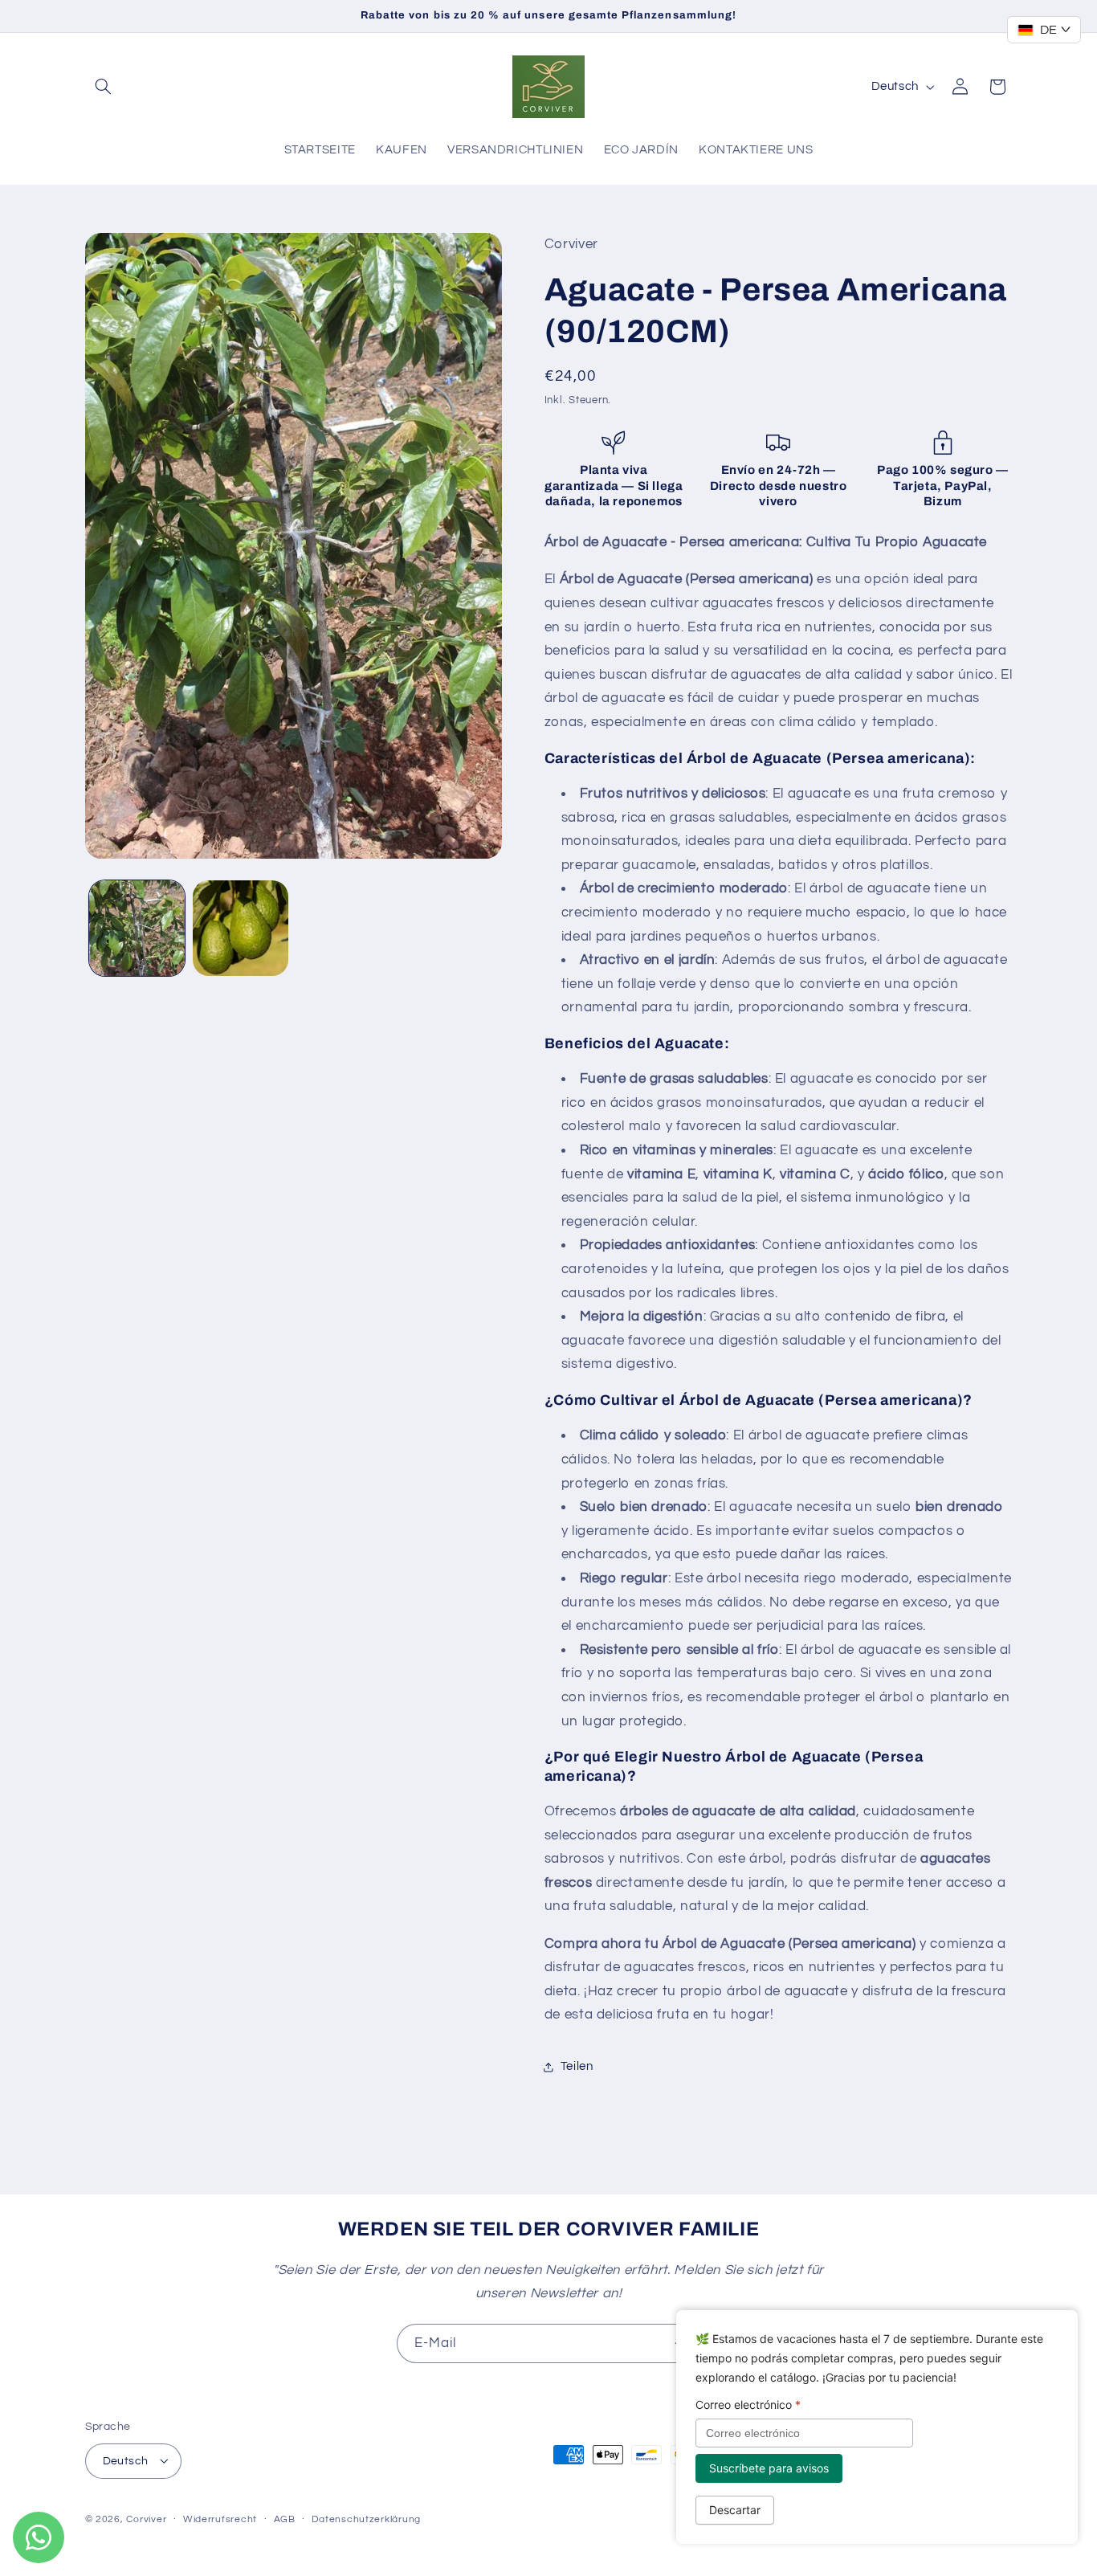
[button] (104, 87)
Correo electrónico (748, 2405)
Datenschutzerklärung (366, 2519)
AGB (285, 2519)
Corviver (146, 2519)
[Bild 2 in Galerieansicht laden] (241, 928)
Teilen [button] (577, 2066)
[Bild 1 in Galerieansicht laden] (137, 928)
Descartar (735, 2510)
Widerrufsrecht (220, 2519)
